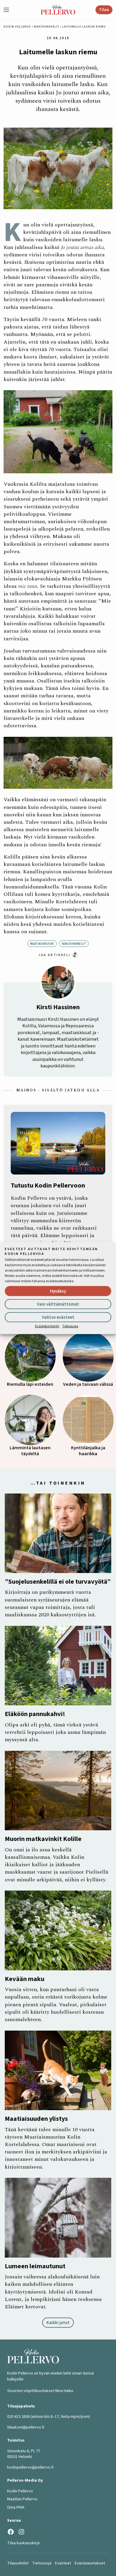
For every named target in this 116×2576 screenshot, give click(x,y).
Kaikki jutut (58, 2323)
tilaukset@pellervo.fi (26, 2427)
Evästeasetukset (90, 2563)
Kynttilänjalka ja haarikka (88, 1451)
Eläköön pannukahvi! (35, 1714)
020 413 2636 (18, 2417)
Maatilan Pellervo (22, 2499)
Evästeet (63, 2563)
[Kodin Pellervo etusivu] (58, 10)
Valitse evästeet (58, 1317)
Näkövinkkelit (47, 27)
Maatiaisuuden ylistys (36, 2119)
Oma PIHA (16, 2507)
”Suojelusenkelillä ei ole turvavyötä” (58, 1582)
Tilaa (104, 10)
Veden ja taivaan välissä (88, 1384)
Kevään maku (25, 1979)
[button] (9, 10)
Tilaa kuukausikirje (23, 2543)
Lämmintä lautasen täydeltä (30, 1451)
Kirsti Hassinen (58, 1007)
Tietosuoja (70, 1326)
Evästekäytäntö (47, 1326)
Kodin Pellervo (17, 27)
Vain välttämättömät (58, 1304)
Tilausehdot (18, 2563)
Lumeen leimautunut (35, 2266)
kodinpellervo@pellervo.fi (30, 2467)
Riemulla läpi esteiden (30, 1384)
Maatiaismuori (42, 944)
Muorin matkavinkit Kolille (43, 1839)
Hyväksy (58, 1291)
